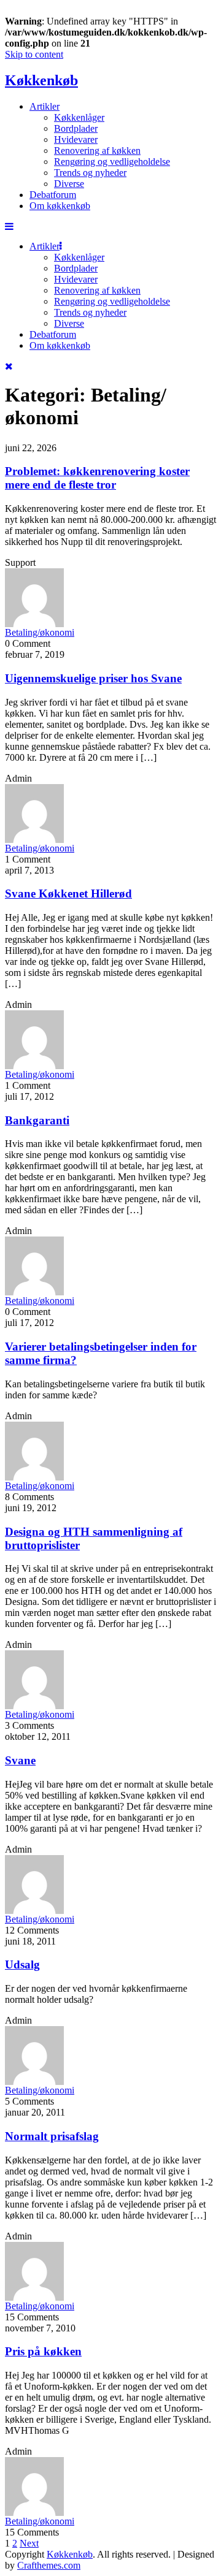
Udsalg (22, 1964)
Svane (20, 1760)
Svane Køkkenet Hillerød (68, 894)
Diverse (69, 184)
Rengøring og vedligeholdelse (112, 162)
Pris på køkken (43, 2351)
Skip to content (34, 54)
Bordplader (76, 128)
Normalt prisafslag (52, 2136)
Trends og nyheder (90, 173)
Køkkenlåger (79, 117)
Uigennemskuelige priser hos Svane (93, 678)
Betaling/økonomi (40, 632)
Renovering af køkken (97, 151)
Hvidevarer (76, 139)
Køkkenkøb (41, 80)
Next (29, 2543)
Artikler (45, 106)
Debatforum (53, 195)
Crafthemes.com (49, 2565)
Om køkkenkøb (60, 206)
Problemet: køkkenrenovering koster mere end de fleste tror (97, 478)
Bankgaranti (37, 1120)
